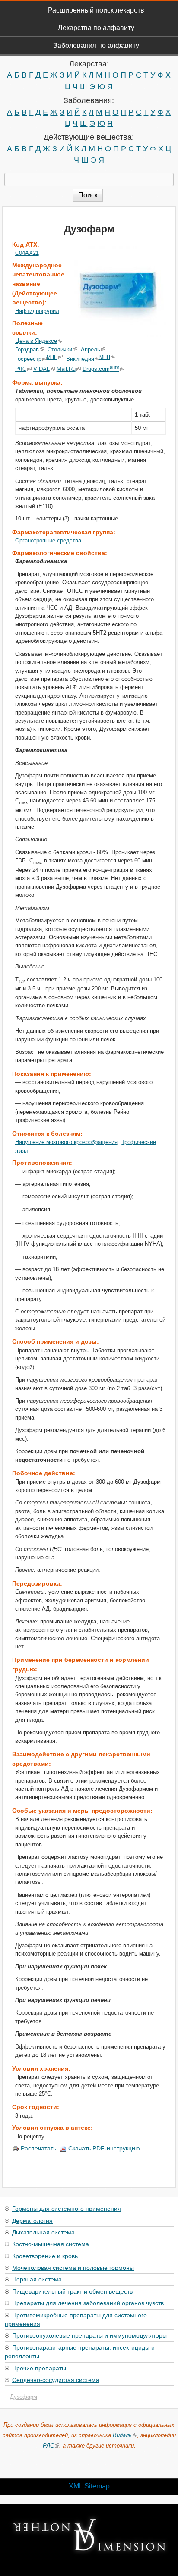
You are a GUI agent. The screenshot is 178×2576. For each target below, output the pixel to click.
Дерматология (32, 2220)
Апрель (91, 349)
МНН (52, 357)
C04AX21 (27, 253)
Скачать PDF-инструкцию (104, 2148)
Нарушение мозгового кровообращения (66, 1142)
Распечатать (38, 2148)
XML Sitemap (89, 2486)
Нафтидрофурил (37, 311)
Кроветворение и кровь (45, 2256)
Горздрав (27, 349)
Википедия (80, 359)
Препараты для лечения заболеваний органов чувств (88, 2303)
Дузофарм (24, 2397)
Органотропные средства (48, 541)
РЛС (21, 369)
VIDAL (41, 369)
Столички (60, 349)
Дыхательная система (43, 2232)
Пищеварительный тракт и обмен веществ (72, 2291)
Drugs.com (101, 369)
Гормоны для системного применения (67, 2208)
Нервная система (37, 2279)
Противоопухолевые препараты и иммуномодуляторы (89, 2335)
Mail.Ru (66, 369)
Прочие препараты (39, 2368)
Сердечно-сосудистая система (56, 2379)
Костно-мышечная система (51, 2244)
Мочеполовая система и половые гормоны (73, 2267)
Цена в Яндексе (36, 341)
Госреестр (28, 359)
